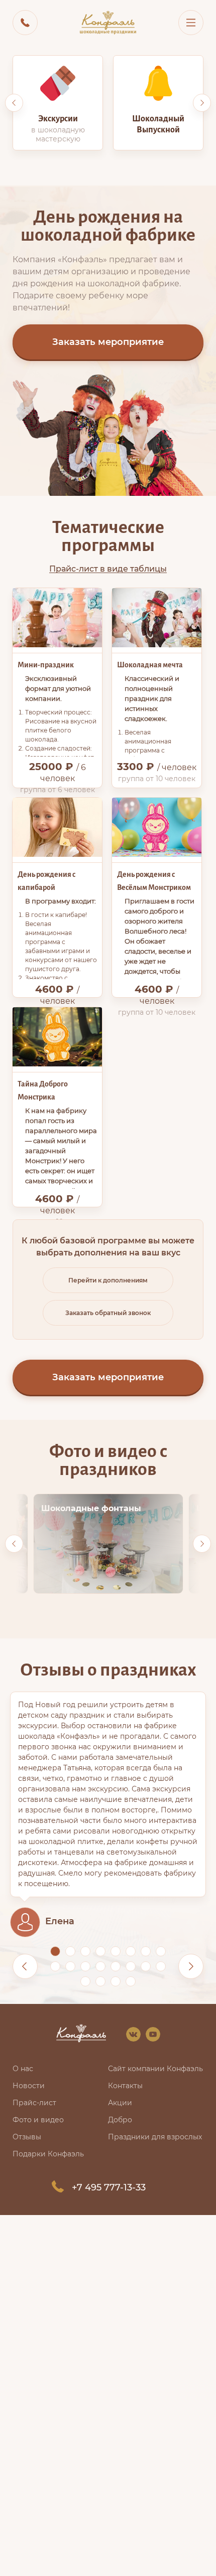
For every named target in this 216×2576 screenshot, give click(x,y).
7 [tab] (146, 1951)
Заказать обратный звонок (108, 1313)
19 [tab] (116, 1981)
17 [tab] (85, 1981)
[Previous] (14, 103)
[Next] (202, 103)
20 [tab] (131, 1981)
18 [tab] (100, 1981)
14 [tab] (131, 1966)
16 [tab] (161, 1966)
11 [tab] (85, 1966)
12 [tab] (100, 1966)
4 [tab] (100, 1951)
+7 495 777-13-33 (109, 2187)
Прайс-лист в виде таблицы (108, 569)
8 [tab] (161, 1951)
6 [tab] (131, 1951)
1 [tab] (55, 1951)
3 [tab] (85, 1951)
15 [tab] (146, 1966)
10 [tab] (70, 1966)
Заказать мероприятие (108, 342)
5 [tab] (116, 1951)
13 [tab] (116, 1966)
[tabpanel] (108, 1814)
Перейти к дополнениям (108, 1280)
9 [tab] (55, 1966)
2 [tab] (70, 1951)
